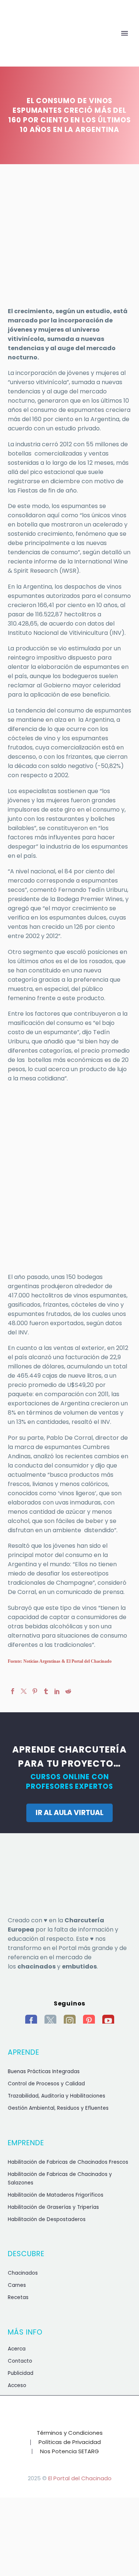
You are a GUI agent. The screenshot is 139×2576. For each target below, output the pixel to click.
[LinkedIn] (57, 1691)
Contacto (20, 2361)
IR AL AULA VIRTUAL (69, 1813)
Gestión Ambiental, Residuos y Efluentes (58, 2108)
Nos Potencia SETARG (69, 2452)
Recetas (18, 2297)
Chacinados (23, 2273)
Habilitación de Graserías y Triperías (53, 2207)
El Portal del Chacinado (80, 2478)
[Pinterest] (35, 1691)
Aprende (59, 45)
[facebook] (31, 2021)
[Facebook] (13, 1691)
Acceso (17, 2385)
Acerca (17, 2349)
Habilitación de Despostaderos (47, 2219)
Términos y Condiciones (70, 2433)
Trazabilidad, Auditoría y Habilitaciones (57, 2096)
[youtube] (108, 2021)
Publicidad (21, 2373)
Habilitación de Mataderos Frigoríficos (56, 2195)
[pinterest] (89, 2021)
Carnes (17, 2285)
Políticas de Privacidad (70, 2442)
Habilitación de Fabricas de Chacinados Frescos (68, 2162)
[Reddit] (68, 1691)
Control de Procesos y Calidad (46, 2084)
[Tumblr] (46, 1691)
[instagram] (70, 2021)
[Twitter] (24, 1691)
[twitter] (50, 2021)
